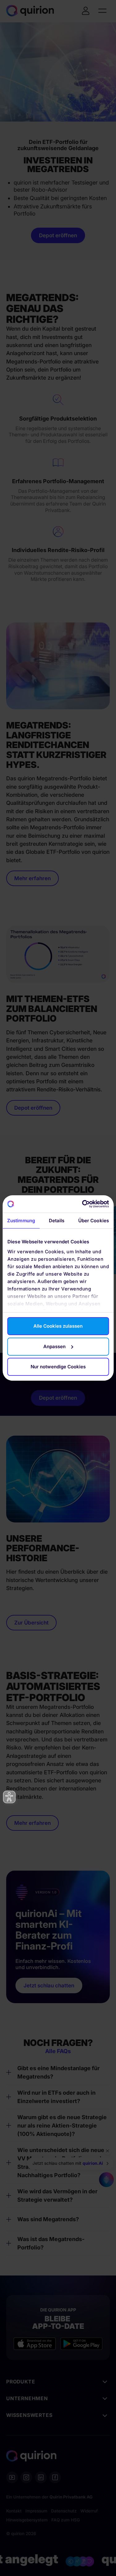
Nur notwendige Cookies (58, 1367)
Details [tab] (57, 1221)
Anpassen (54, 1346)
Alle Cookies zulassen (58, 1326)
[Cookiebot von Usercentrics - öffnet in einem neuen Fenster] (83, 1204)
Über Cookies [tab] (94, 1221)
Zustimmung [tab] (21, 1221)
